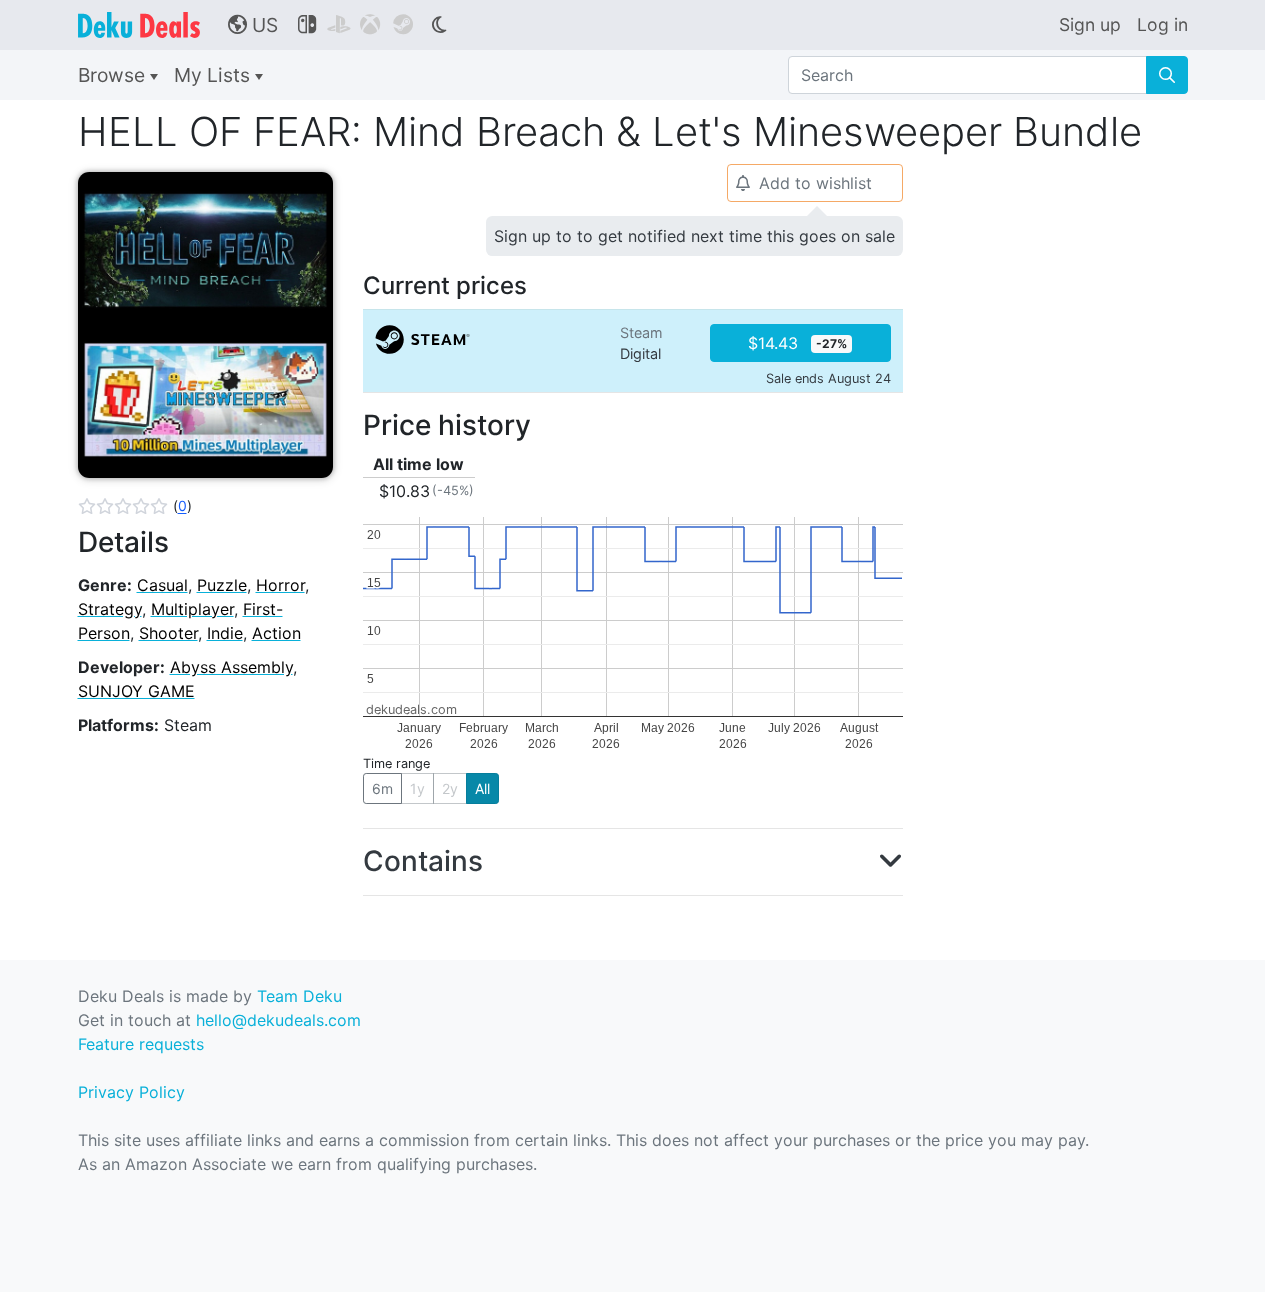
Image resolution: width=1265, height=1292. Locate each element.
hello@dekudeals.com (278, 1020)
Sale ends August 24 (828, 378)
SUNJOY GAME (136, 691)
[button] (135, 506)
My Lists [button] (214, 75)
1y (417, 788)
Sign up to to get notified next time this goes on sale (694, 236)
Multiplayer (192, 609)
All (482, 788)
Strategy (110, 609)
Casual (162, 585)
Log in (1162, 24)
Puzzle (222, 585)
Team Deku (299, 996)
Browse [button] (114, 75)
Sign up (1090, 24)
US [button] (253, 25)
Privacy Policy (131, 1092)
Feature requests (141, 1044)
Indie (225, 633)
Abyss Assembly (231, 667)
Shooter (168, 633)
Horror (280, 585)
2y (450, 788)
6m (382, 788)
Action (276, 633)
